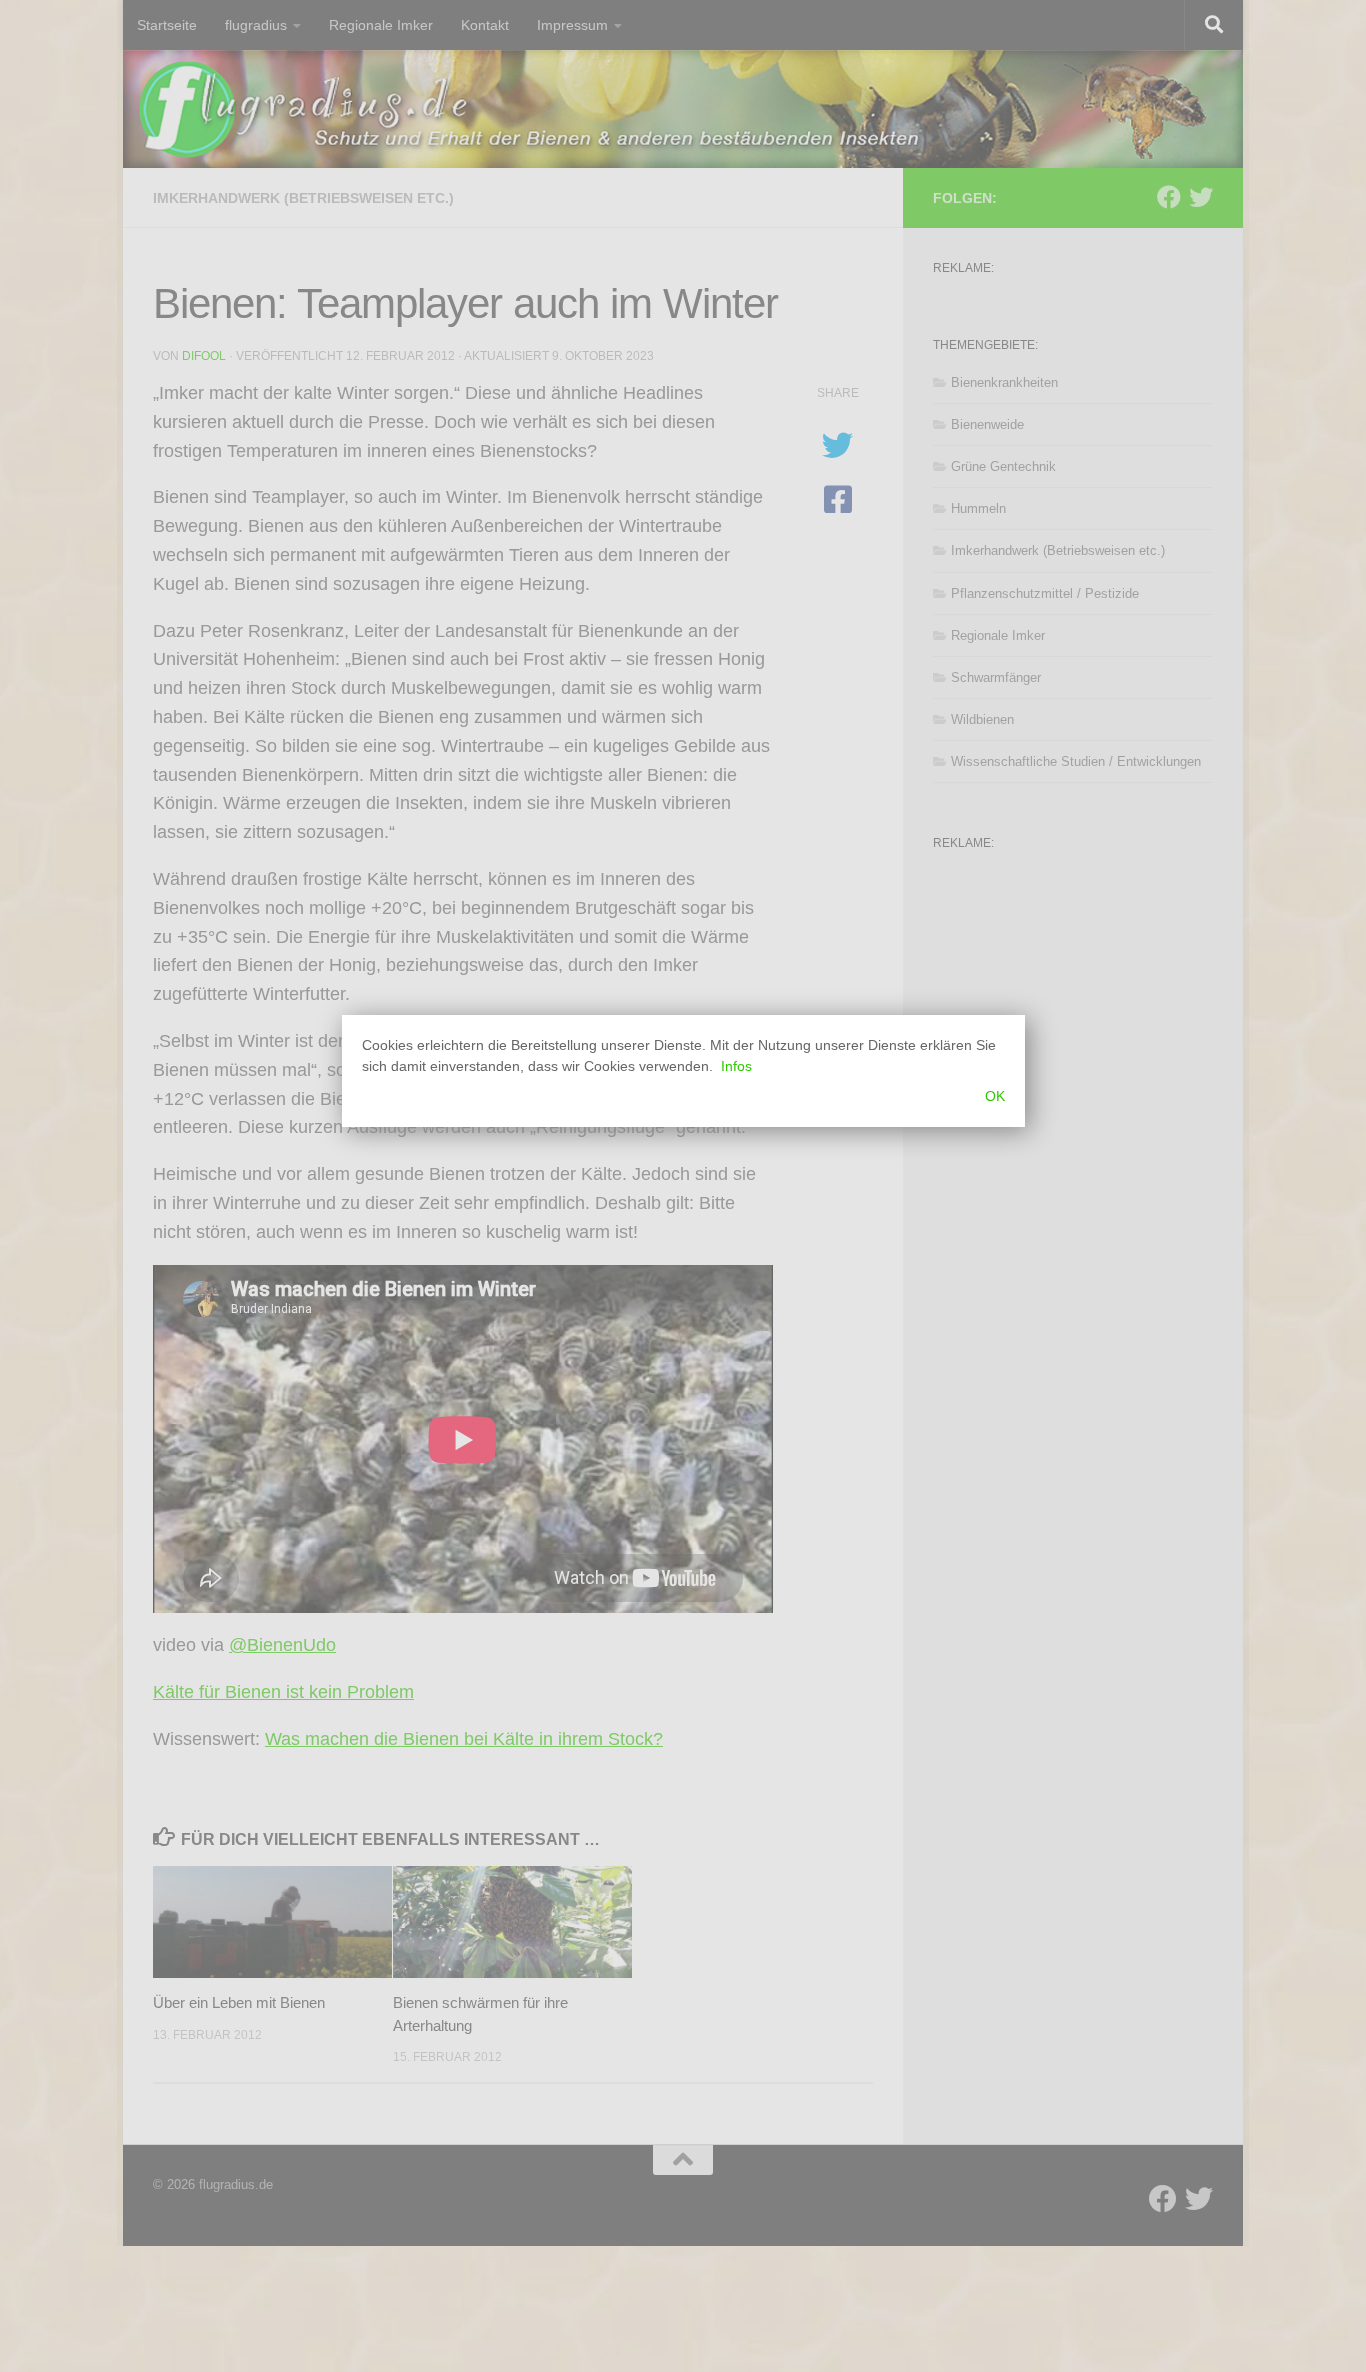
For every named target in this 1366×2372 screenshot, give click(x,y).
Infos (736, 1066)
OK (995, 1096)
